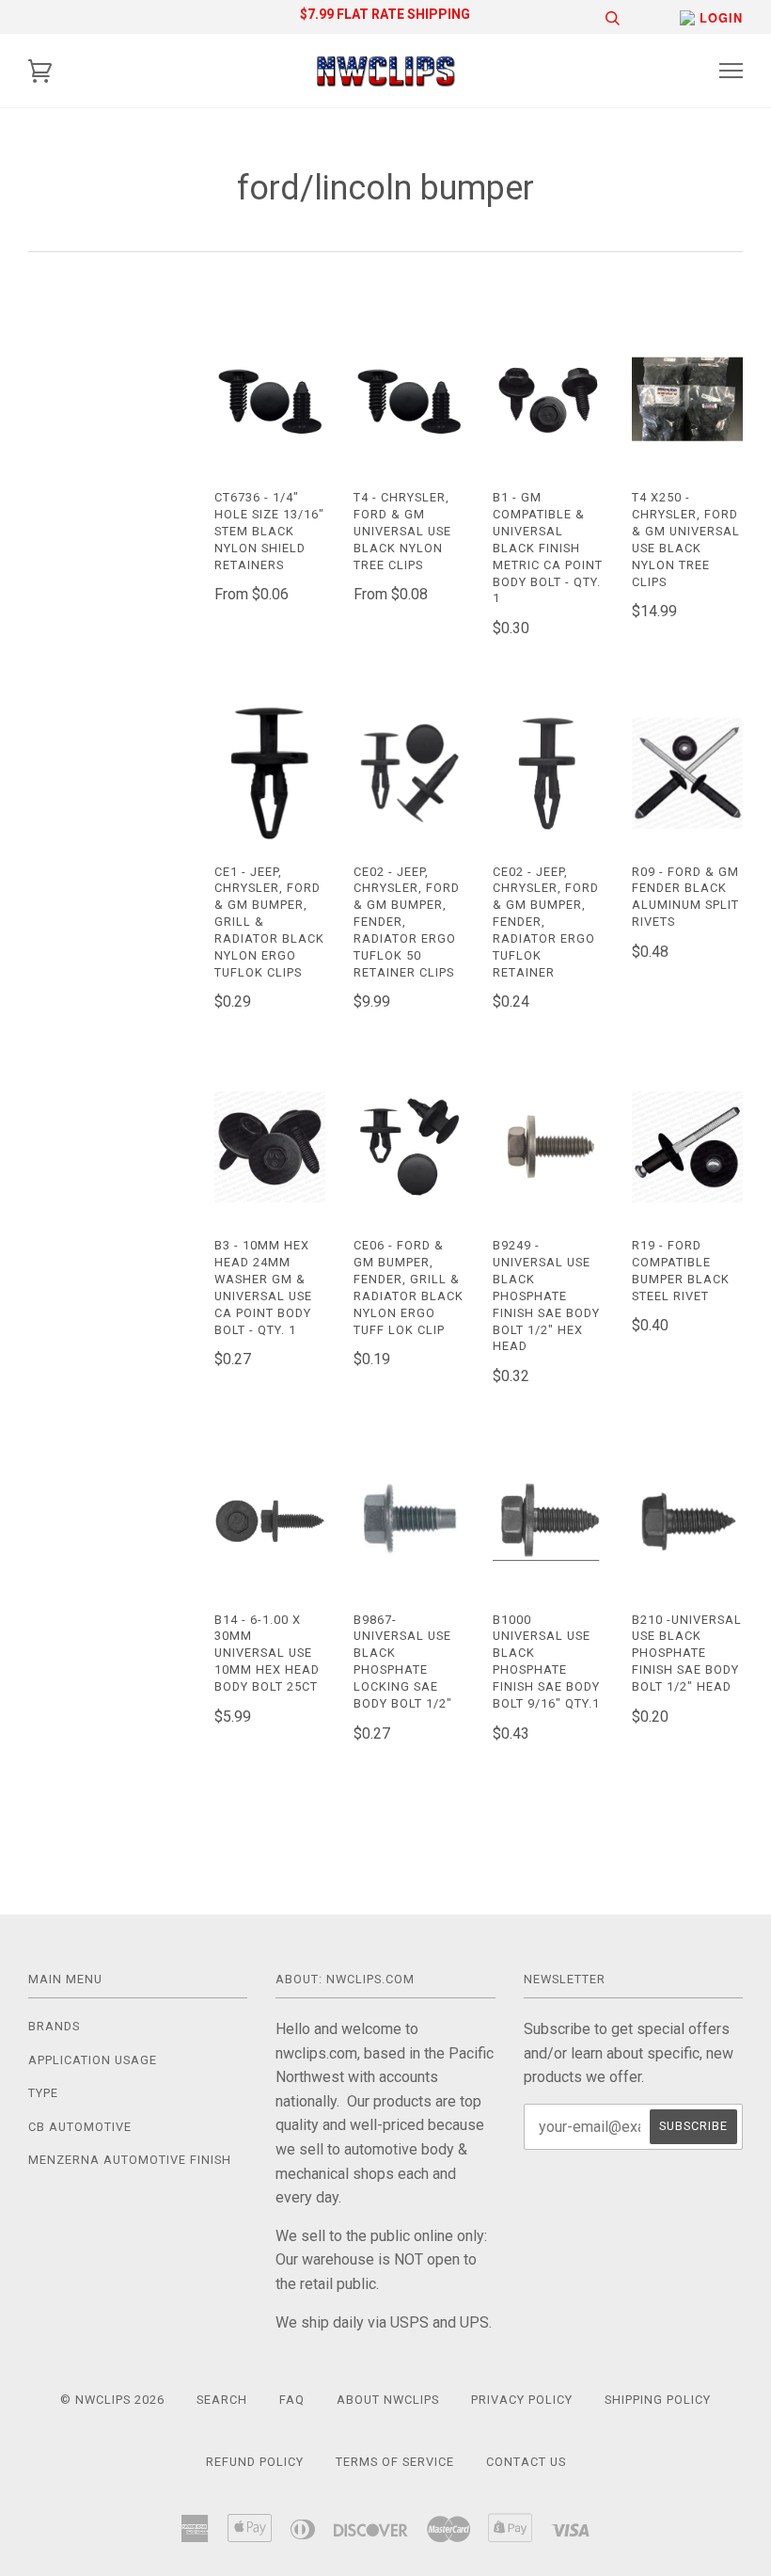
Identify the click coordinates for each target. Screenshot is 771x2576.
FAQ (292, 2400)
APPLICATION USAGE (93, 2060)
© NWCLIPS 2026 (112, 2400)
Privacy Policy (522, 2400)
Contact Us (526, 2462)
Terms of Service (395, 2462)
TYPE (43, 2093)
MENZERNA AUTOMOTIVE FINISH (130, 2160)
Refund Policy (255, 2462)
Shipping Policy (658, 2400)
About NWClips (388, 2400)
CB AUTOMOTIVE (80, 2127)
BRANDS (54, 2026)
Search (222, 2400)
